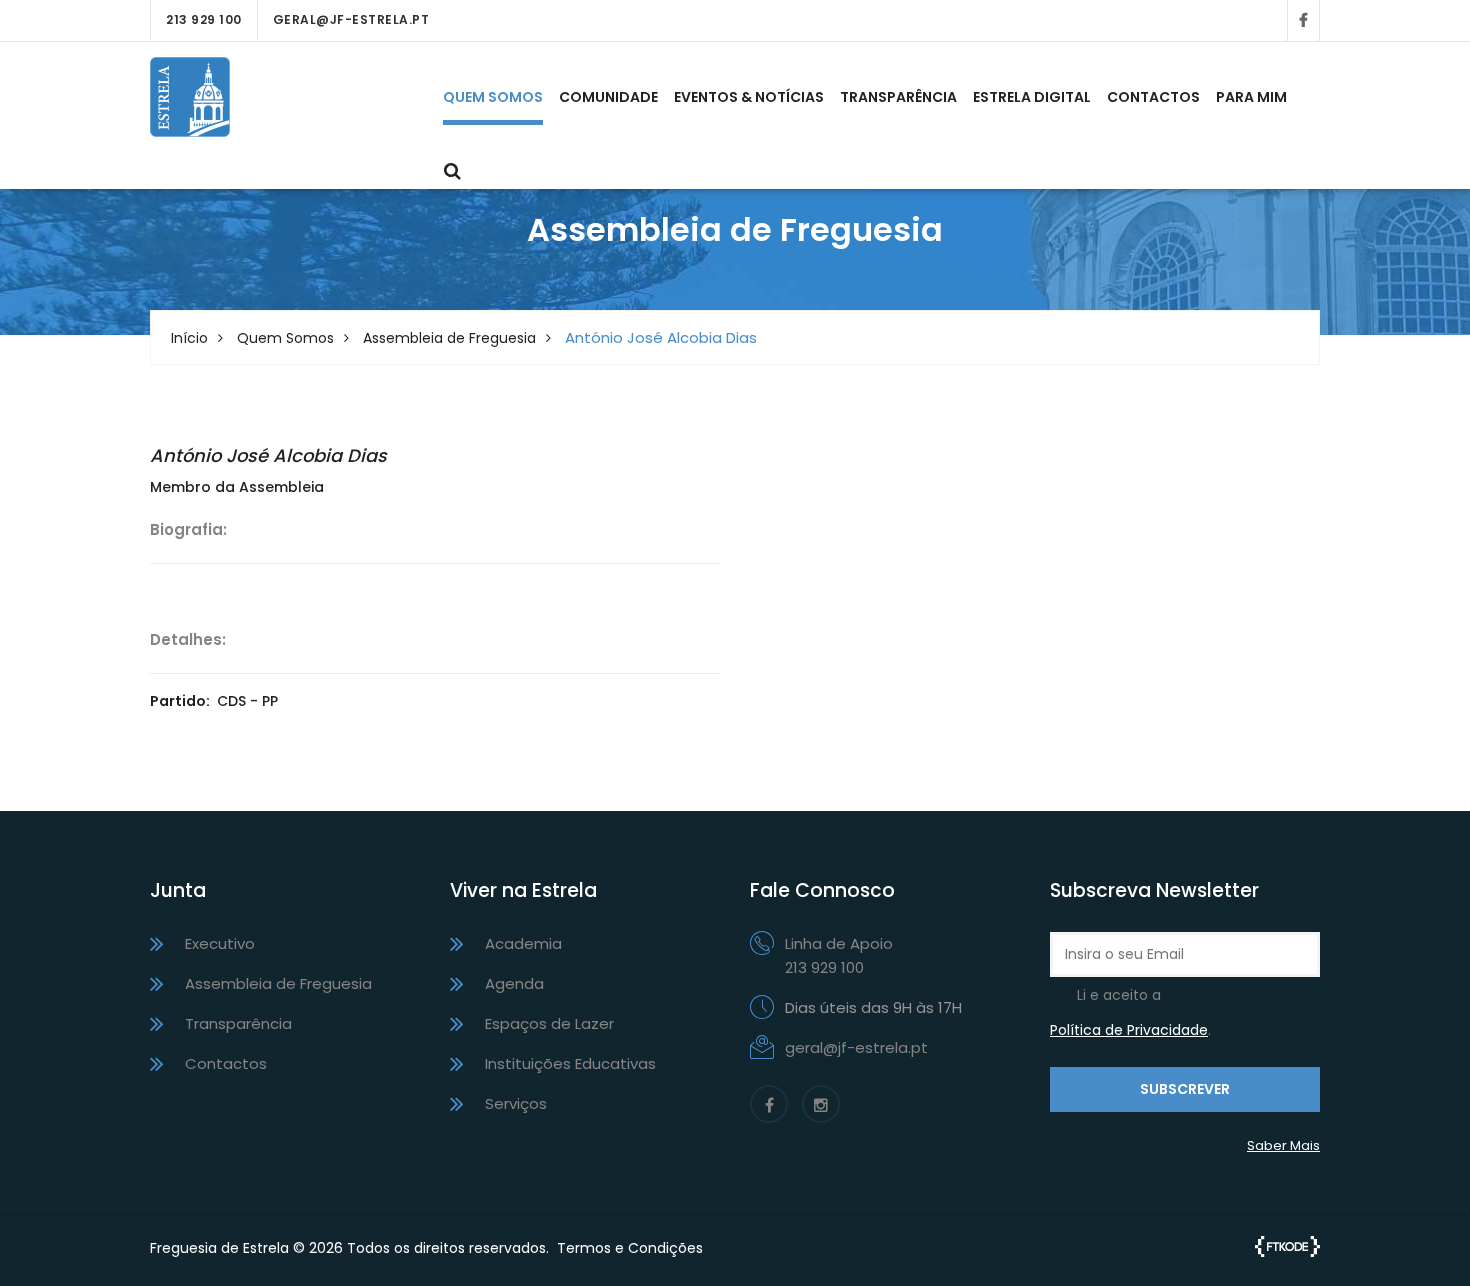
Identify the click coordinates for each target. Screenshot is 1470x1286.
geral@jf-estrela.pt (351, 19)
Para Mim (1251, 97)
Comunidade (608, 97)
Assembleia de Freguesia (449, 338)
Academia (523, 943)
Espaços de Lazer (549, 1023)
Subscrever (1185, 1089)
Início (189, 338)
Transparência (898, 97)
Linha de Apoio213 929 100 (839, 955)
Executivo (220, 943)
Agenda (514, 983)
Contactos (1153, 97)
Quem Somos (493, 97)
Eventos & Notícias (749, 97)
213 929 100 (204, 19)
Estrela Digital (1032, 97)
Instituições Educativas (570, 1063)
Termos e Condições (630, 1248)
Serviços (516, 1103)
